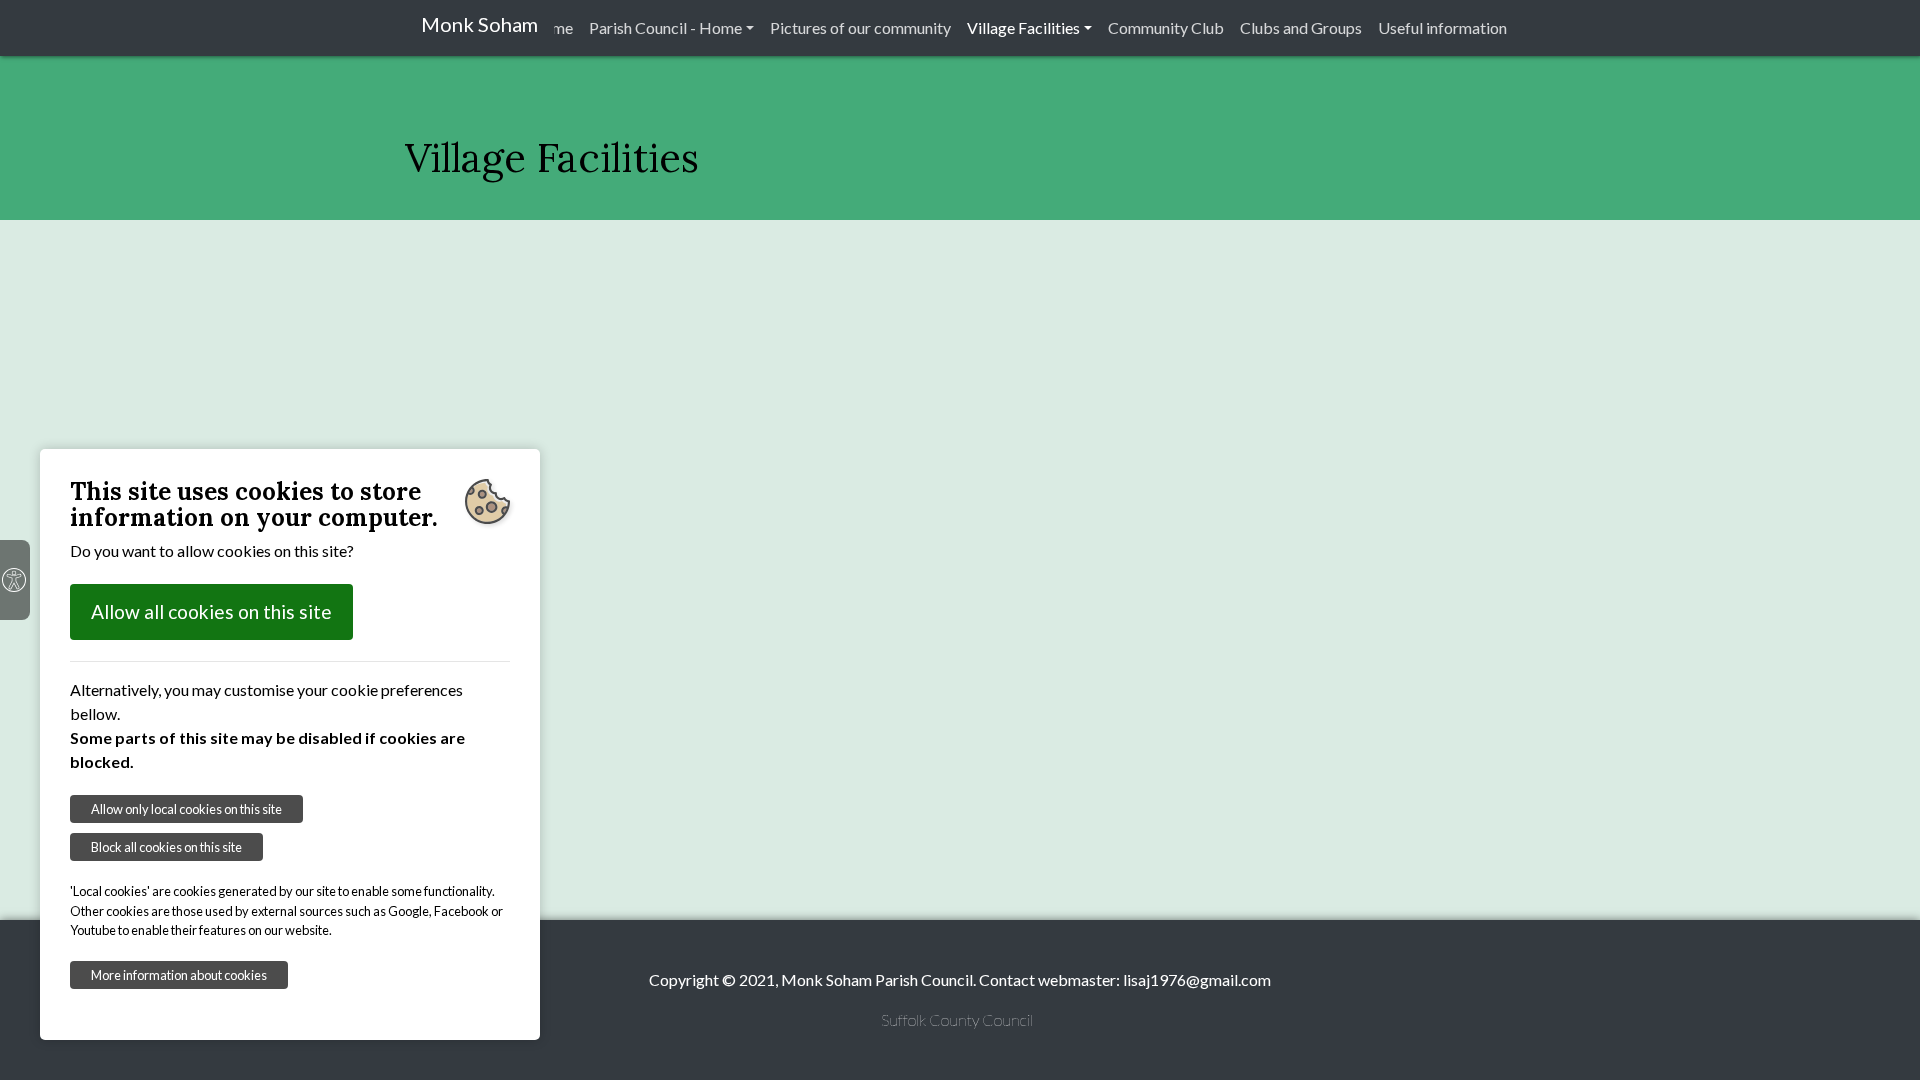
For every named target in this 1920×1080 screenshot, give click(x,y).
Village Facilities (1023, 27)
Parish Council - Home (665, 27)
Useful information (1442, 27)
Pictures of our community (860, 27)
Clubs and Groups (1301, 27)
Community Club (1166, 27)
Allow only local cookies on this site (186, 809)
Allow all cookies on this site (211, 611)
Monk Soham (479, 24)
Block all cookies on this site (166, 847)
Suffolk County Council (957, 1019)
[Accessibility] (15, 580)
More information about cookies (179, 975)
